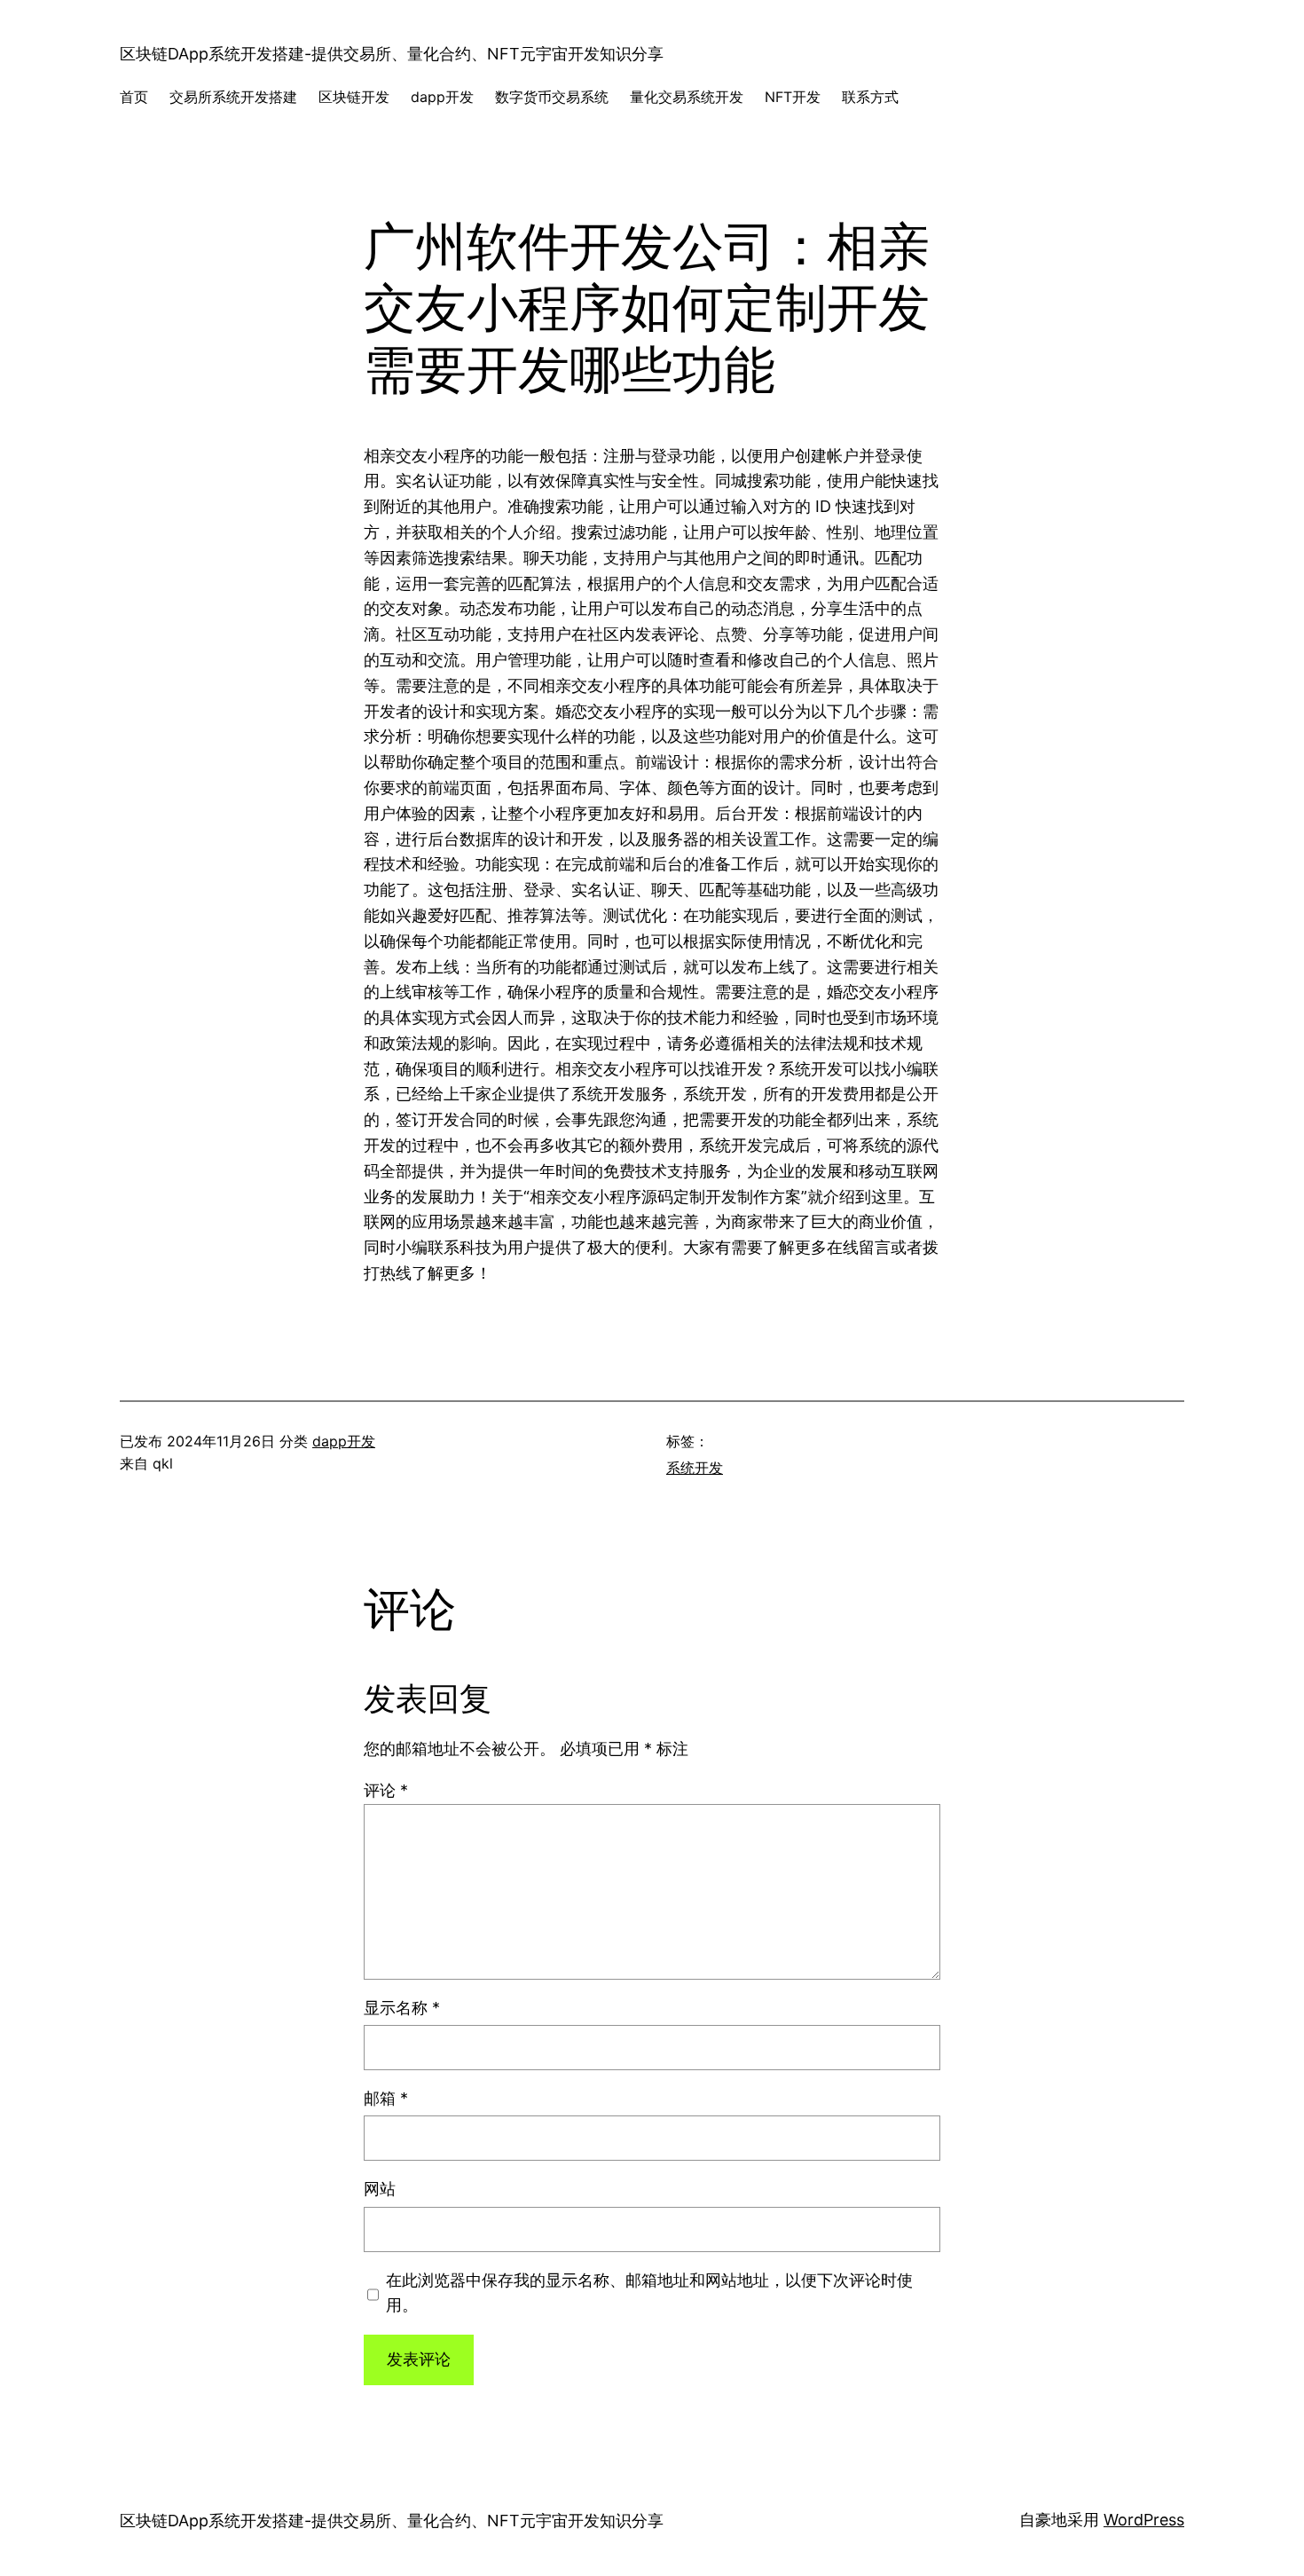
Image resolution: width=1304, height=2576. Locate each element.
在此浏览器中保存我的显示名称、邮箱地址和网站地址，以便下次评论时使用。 (649, 2293)
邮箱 (386, 2098)
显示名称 (402, 2008)
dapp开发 (344, 1441)
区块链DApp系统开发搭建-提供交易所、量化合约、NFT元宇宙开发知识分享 (392, 54)
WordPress (1144, 2520)
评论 (386, 1790)
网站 (380, 2189)
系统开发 (695, 1468)
